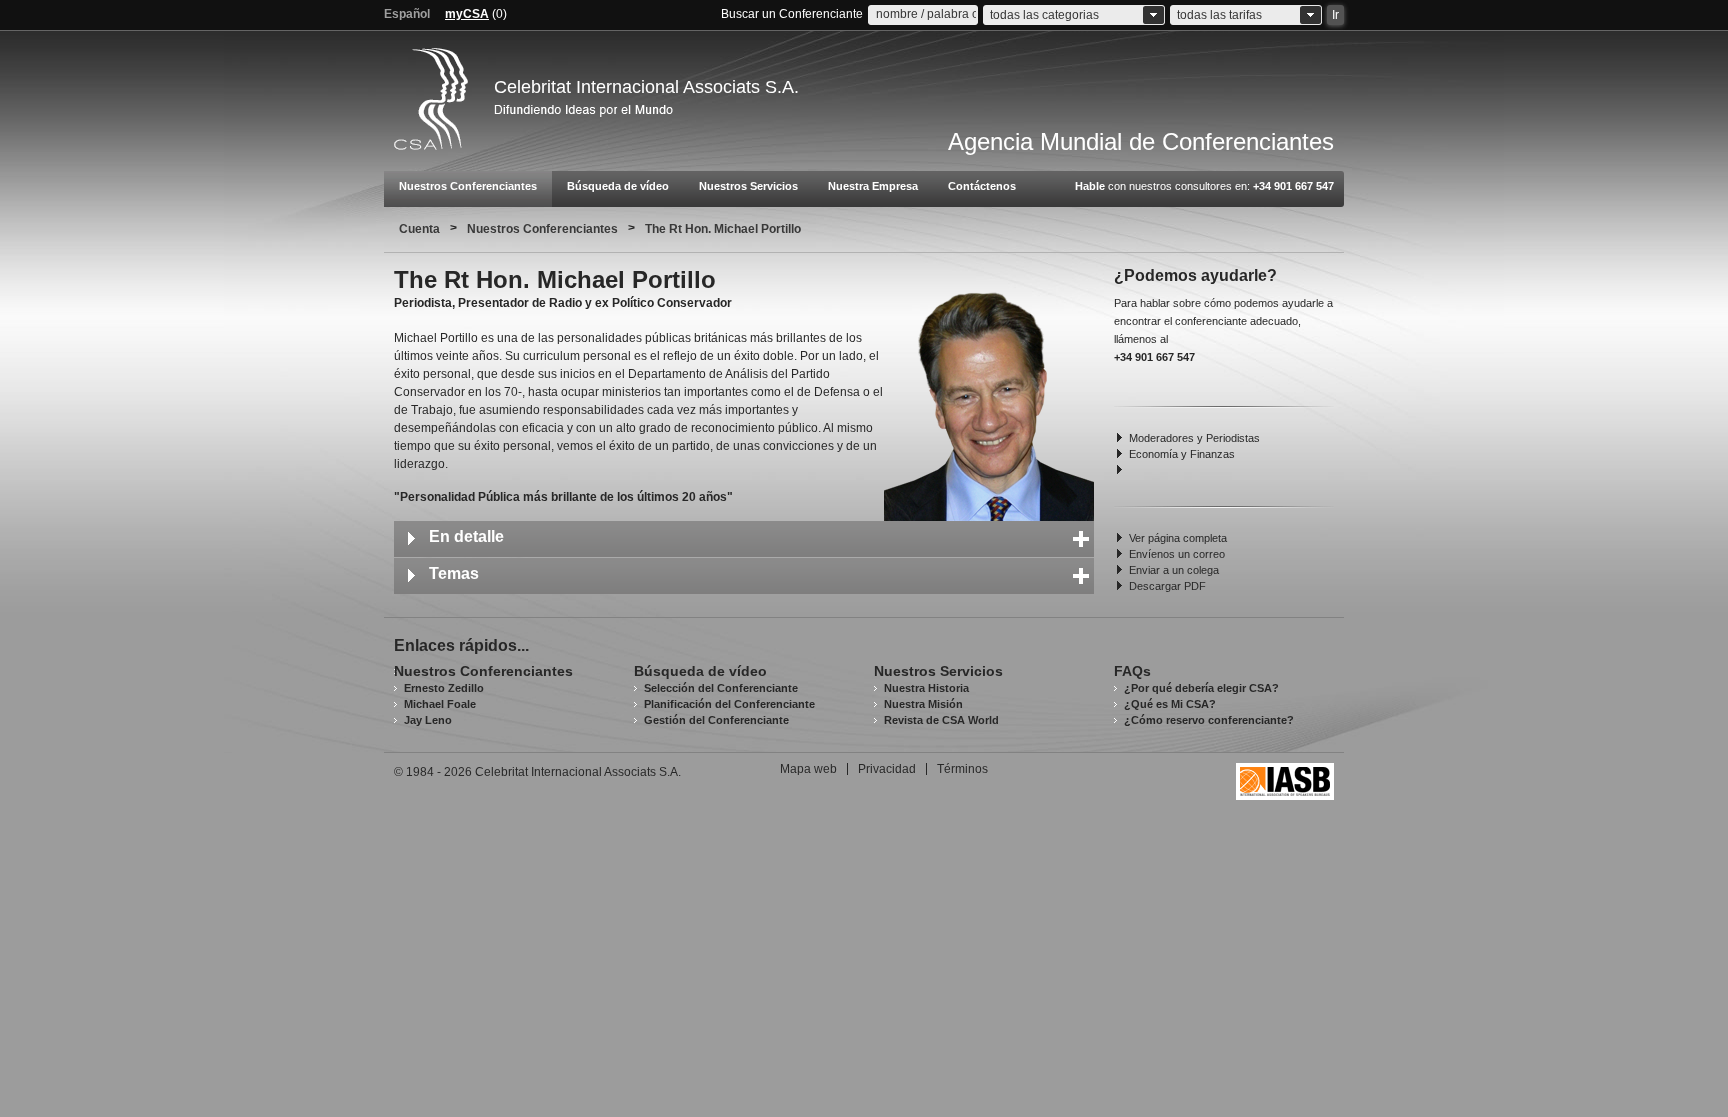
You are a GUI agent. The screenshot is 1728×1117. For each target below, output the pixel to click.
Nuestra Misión (923, 704)
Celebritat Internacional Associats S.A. (646, 87)
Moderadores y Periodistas (1194, 438)
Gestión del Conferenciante (716, 720)
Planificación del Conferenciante (729, 704)
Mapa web (808, 769)
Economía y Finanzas (1182, 454)
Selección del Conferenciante (721, 688)
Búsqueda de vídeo (618, 186)
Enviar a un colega (1174, 570)
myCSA (467, 14)
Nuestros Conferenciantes (468, 186)
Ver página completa (1178, 538)
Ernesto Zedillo (444, 688)
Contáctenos (982, 186)
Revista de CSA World (941, 720)
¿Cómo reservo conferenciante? (1209, 720)
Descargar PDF (1167, 586)
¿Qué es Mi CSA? (1170, 704)
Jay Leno (428, 720)
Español (407, 14)
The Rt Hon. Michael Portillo (723, 229)
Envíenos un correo (1177, 554)
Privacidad (887, 769)
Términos (962, 769)
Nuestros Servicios (748, 186)
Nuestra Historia (926, 688)
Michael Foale (440, 704)
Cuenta (419, 229)
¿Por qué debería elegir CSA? (1201, 688)
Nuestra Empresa (873, 186)
